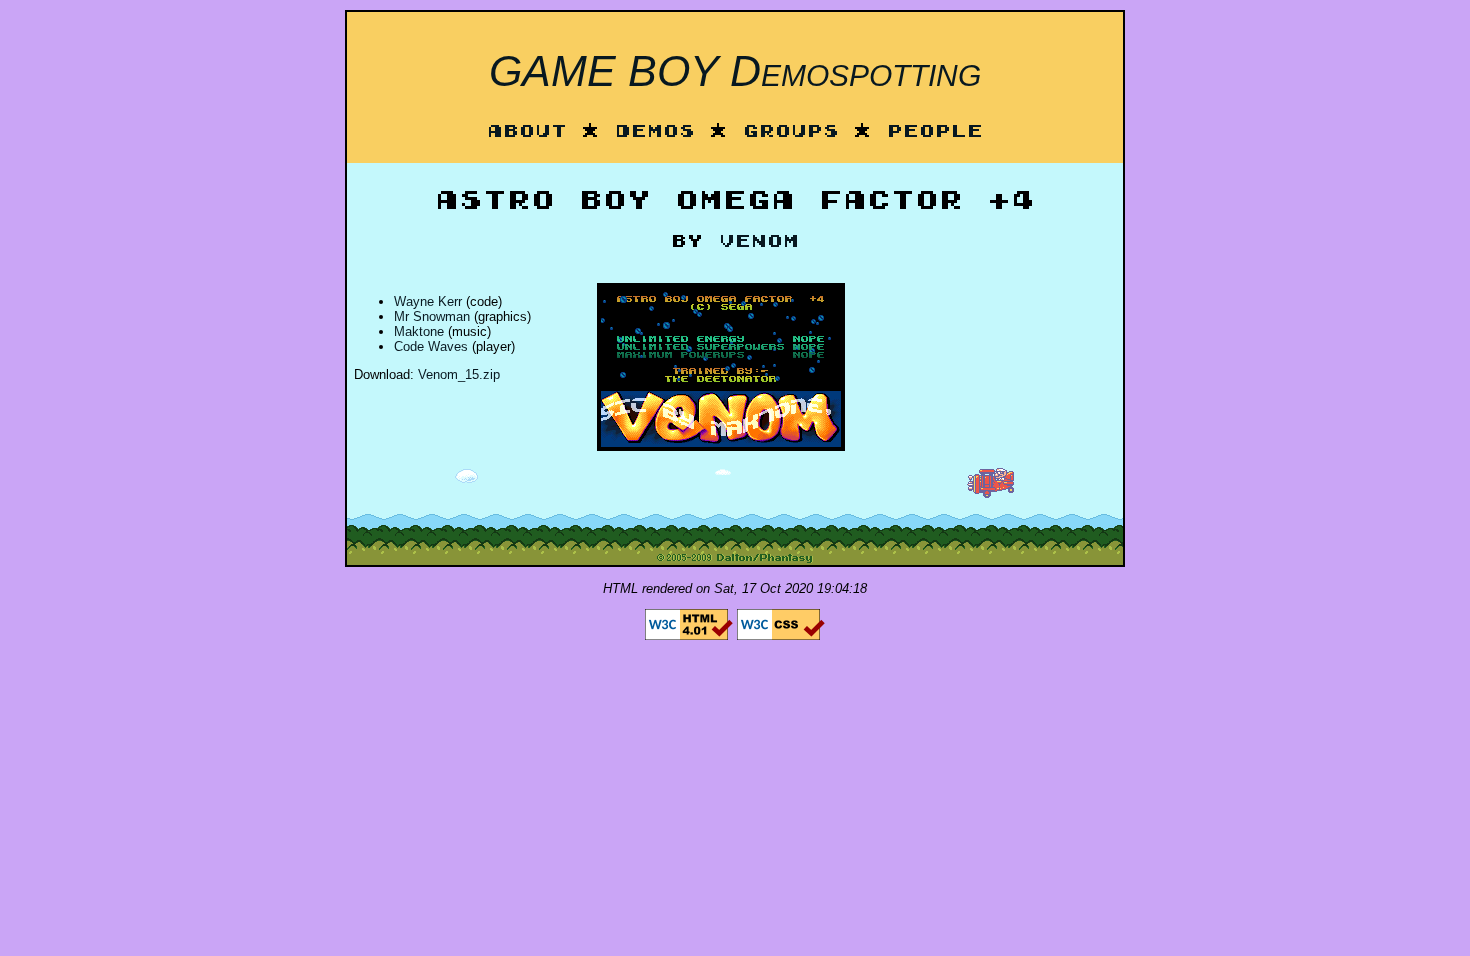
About (527, 132)
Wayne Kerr (428, 301)
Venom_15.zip (459, 374)
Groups (791, 132)
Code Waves (431, 346)
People (935, 132)
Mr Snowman (432, 316)
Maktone (419, 331)
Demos (655, 132)
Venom (759, 242)
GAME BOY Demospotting (735, 71)
